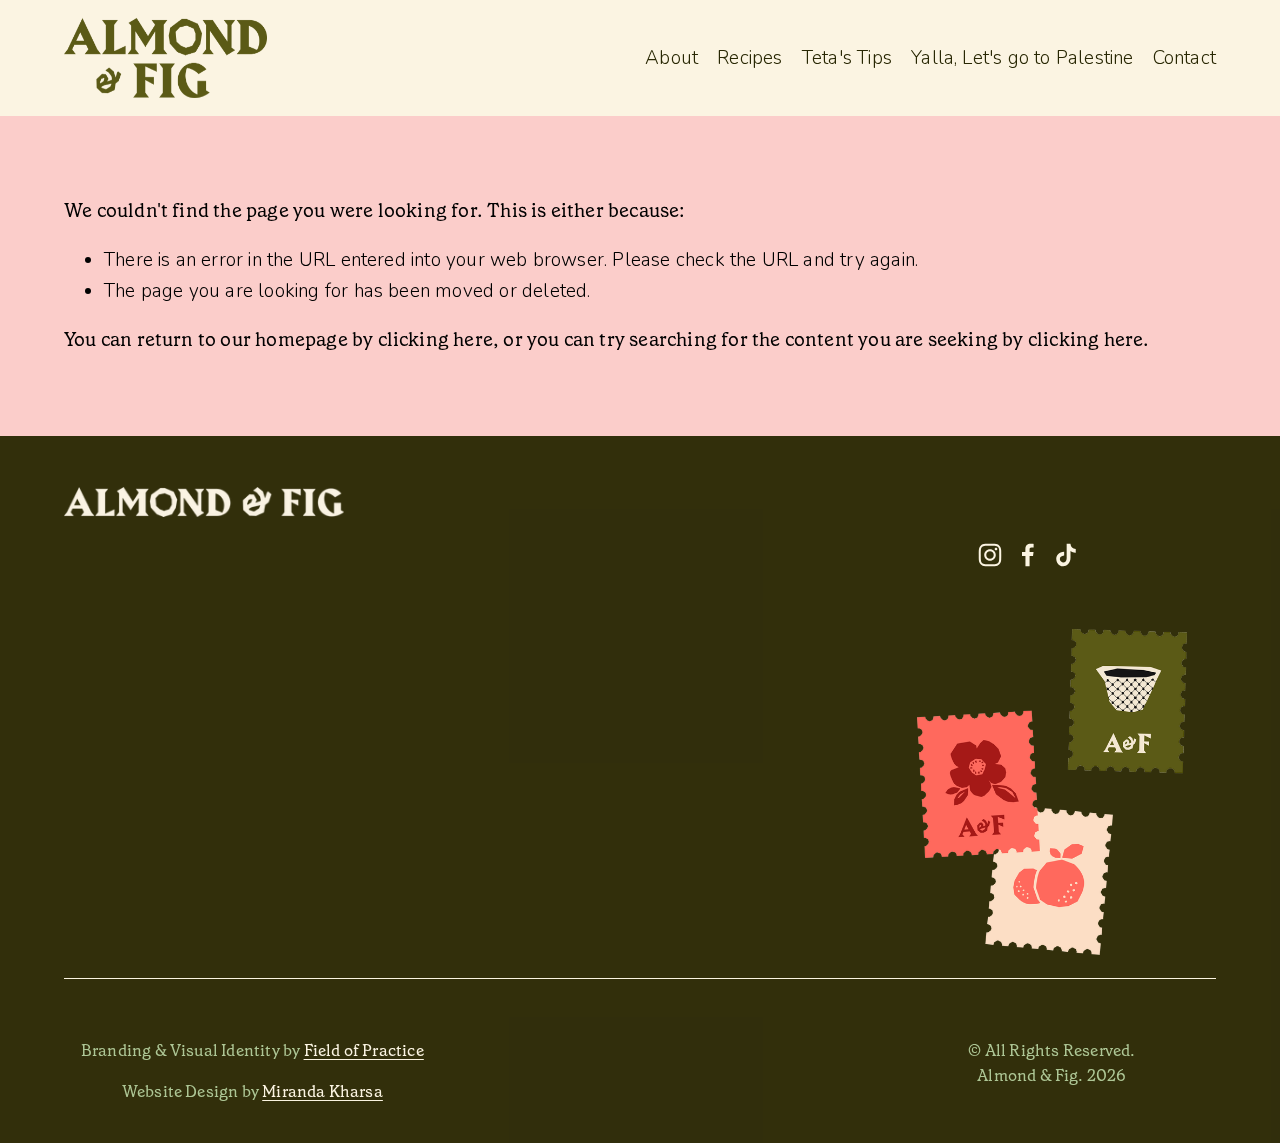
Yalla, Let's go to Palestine (1022, 58)
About (671, 58)
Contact (1184, 58)
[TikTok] (1066, 555)
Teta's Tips (847, 58)
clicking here (435, 339)
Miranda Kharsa (322, 1091)
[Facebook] (1028, 555)
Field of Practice (364, 1050)
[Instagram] (990, 555)
